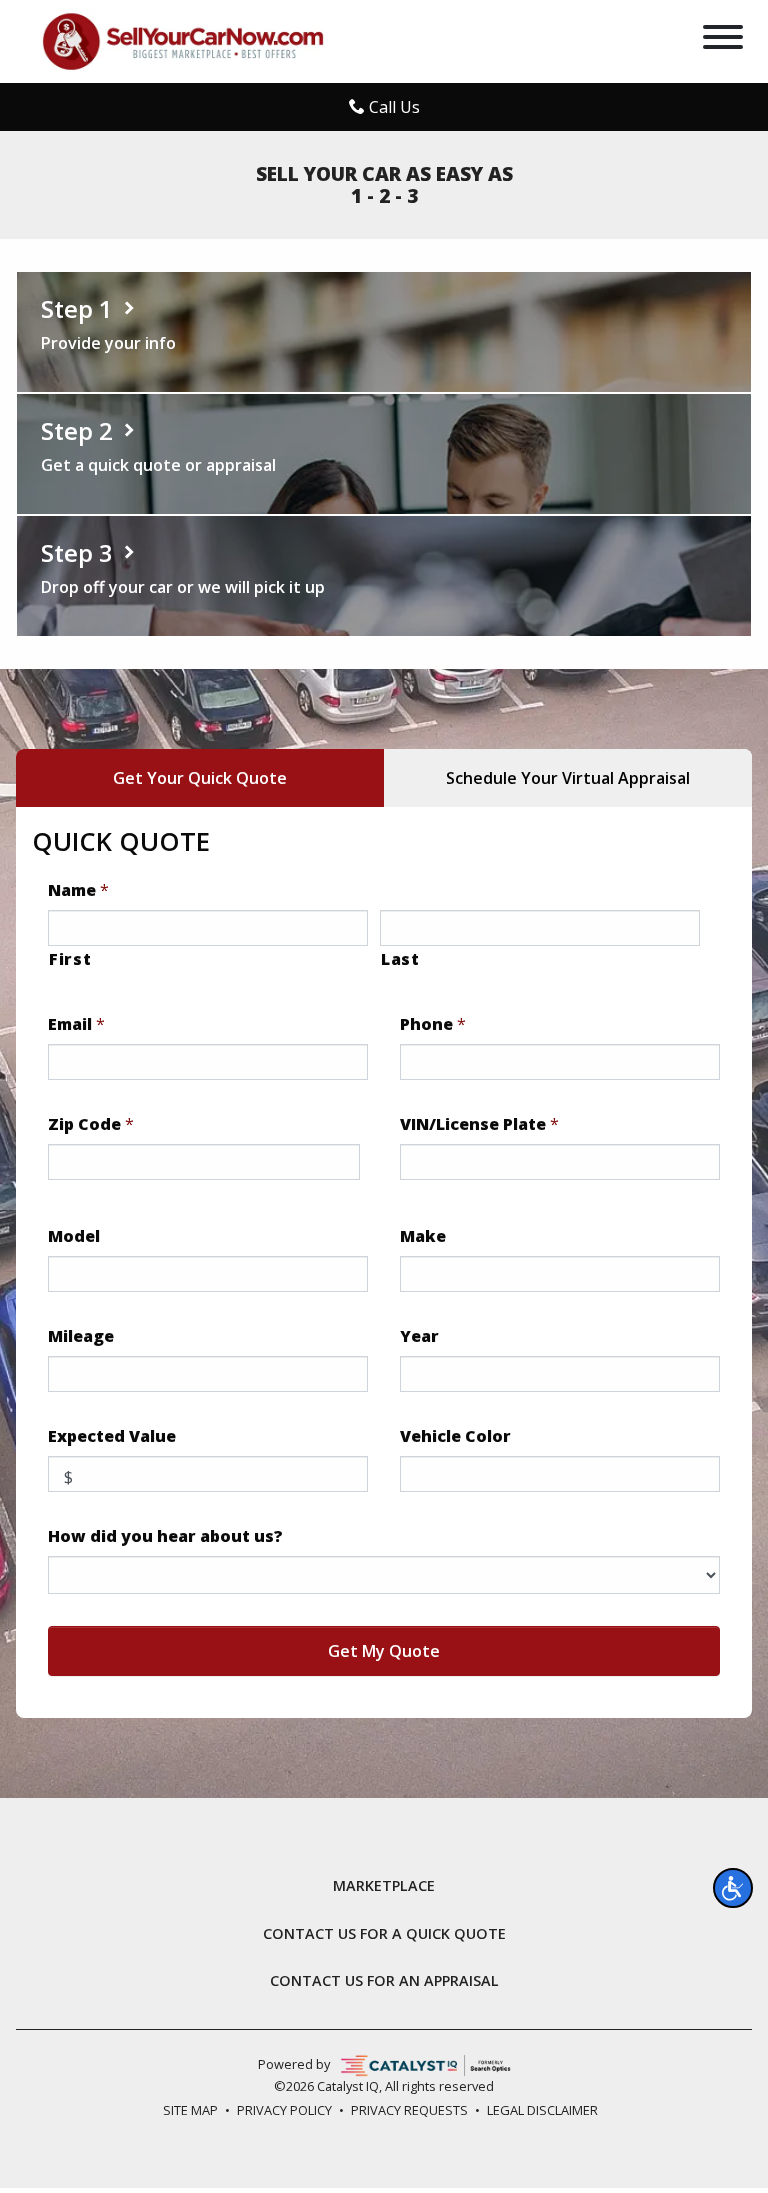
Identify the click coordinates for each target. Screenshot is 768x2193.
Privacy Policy (284, 2110)
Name (78, 890)
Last (400, 959)
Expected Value (112, 1436)
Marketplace (384, 1886)
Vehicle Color (455, 1436)
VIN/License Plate (479, 1124)
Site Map (190, 2110)
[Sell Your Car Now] (183, 40)
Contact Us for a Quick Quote (384, 1934)
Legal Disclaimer (542, 2110)
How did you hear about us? (165, 1536)
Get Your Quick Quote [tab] (200, 778)
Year (419, 1336)
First (70, 959)
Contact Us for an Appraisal (384, 1981)
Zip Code (91, 1124)
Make (423, 1236)
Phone (433, 1024)
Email (76, 1024)
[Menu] (723, 40)
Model (74, 1236)
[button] (733, 1888)
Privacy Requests (409, 2110)
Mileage (81, 1336)
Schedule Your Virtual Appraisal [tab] (568, 778)
